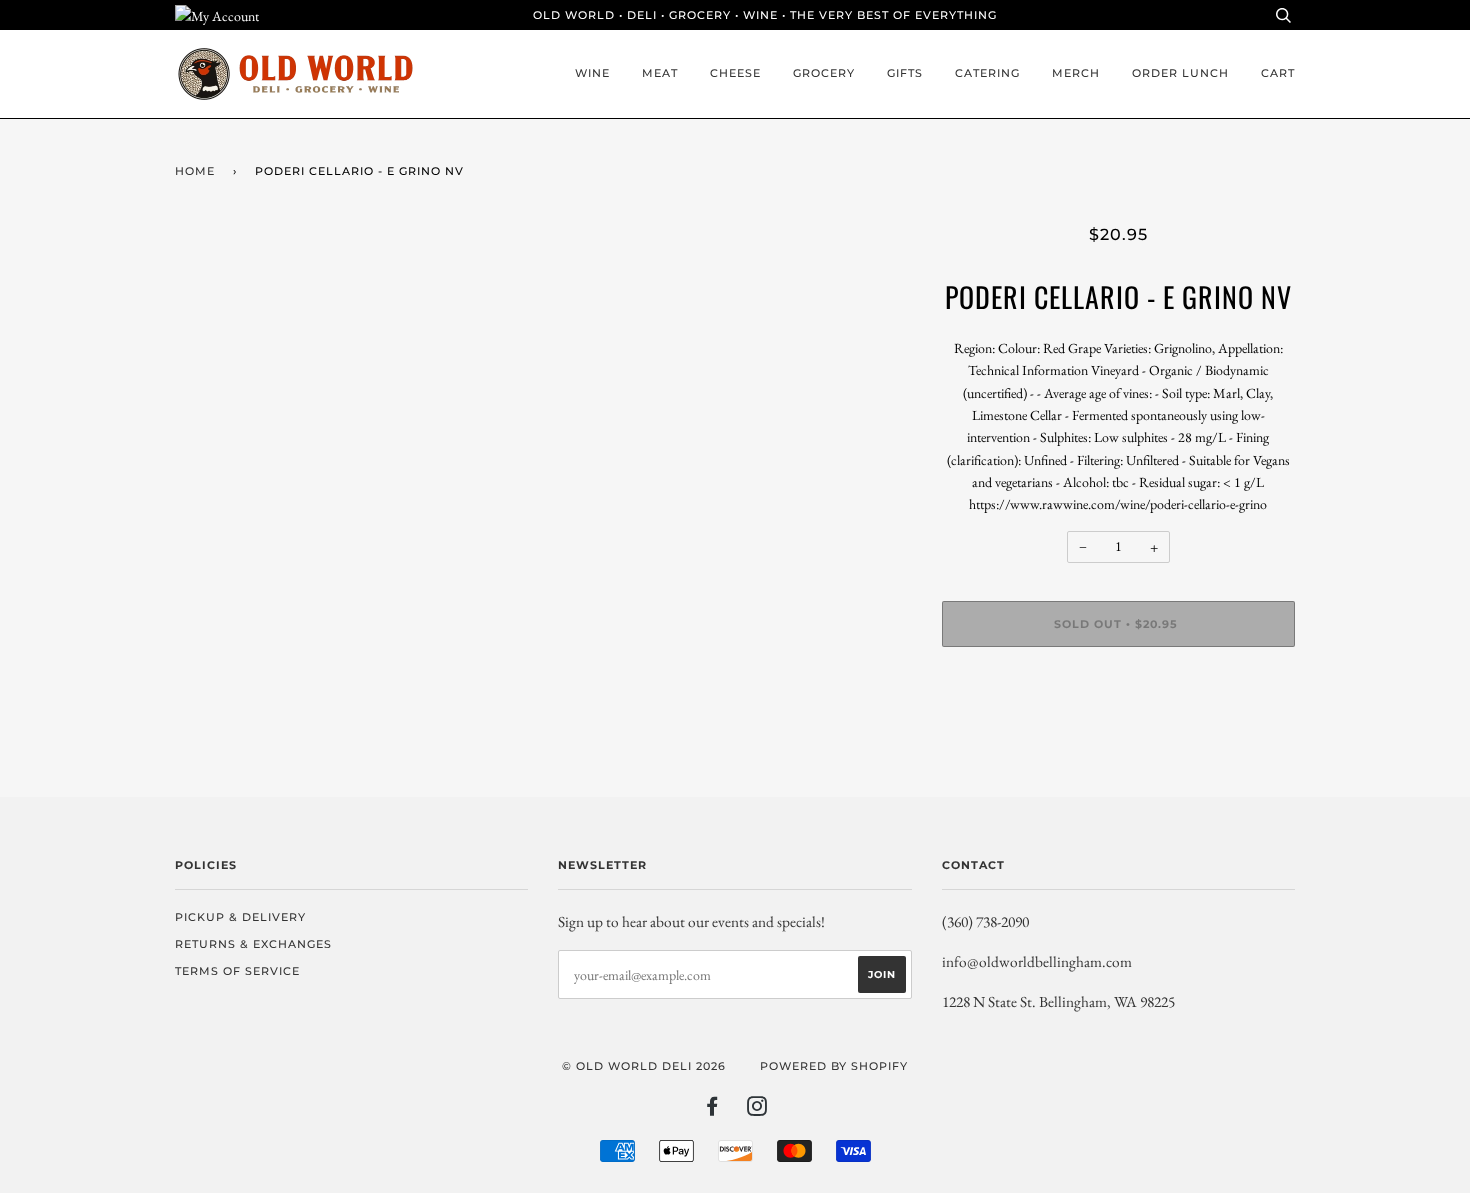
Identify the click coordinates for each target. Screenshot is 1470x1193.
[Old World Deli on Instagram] (757, 1110)
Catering (987, 73)
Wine (592, 73)
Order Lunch (1180, 73)
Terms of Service (237, 971)
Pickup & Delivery (240, 917)
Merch (1076, 73)
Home (195, 171)
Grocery (824, 73)
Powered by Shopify (834, 1066)
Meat (660, 73)
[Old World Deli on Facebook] (712, 1110)
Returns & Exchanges (253, 944)
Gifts (905, 73)
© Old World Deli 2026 (644, 1066)
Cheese (735, 73)
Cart (1278, 73)
